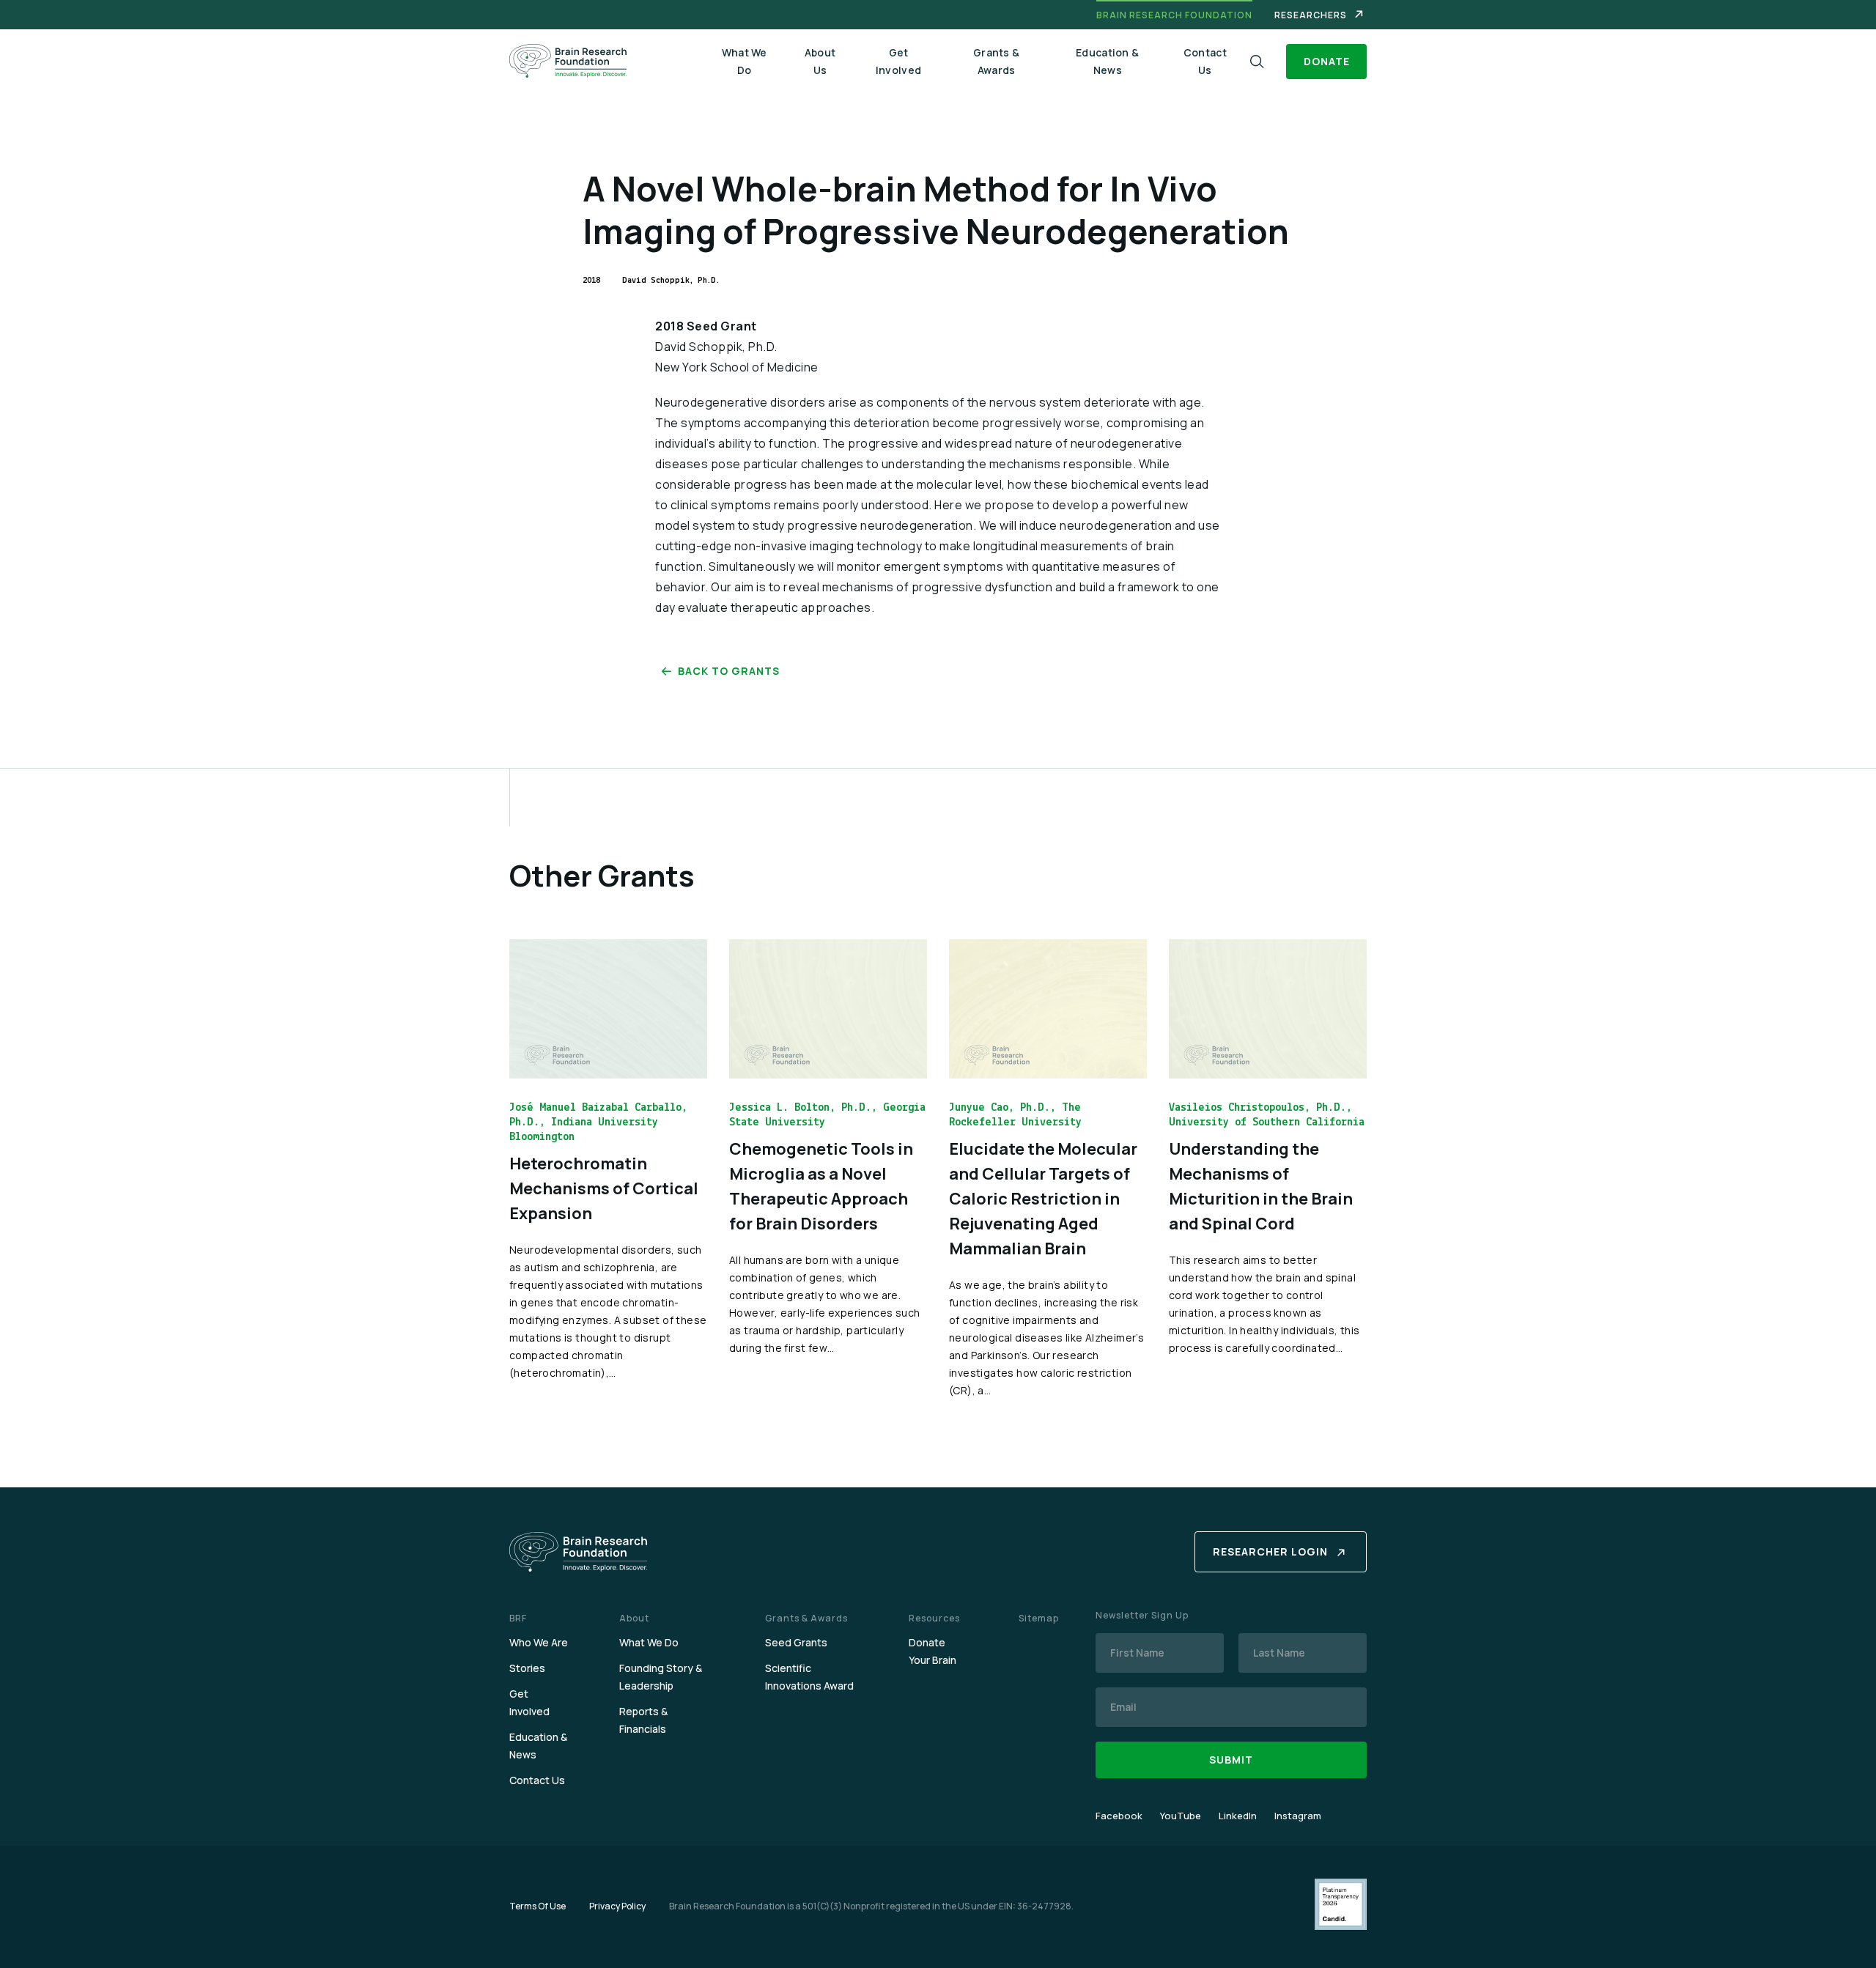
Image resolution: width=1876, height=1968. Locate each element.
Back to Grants (729, 671)
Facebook (1119, 1816)
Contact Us (1205, 61)
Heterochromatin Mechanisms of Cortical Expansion (604, 1188)
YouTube (1181, 1816)
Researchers (1311, 15)
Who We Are (539, 1642)
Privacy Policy (617, 1906)
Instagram (1298, 1816)
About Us (820, 61)
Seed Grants (796, 1642)
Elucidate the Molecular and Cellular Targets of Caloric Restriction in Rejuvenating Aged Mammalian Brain (1043, 1199)
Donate (1327, 61)
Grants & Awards (996, 61)
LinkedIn (1238, 1816)
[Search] (1257, 62)
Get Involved (898, 61)
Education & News (1107, 61)
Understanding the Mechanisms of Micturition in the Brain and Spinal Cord (1261, 1186)
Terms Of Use (538, 1906)
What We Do (745, 61)
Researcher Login (1270, 1551)
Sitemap (1039, 1618)
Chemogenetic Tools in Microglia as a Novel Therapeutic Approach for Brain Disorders (821, 1186)
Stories (527, 1668)
